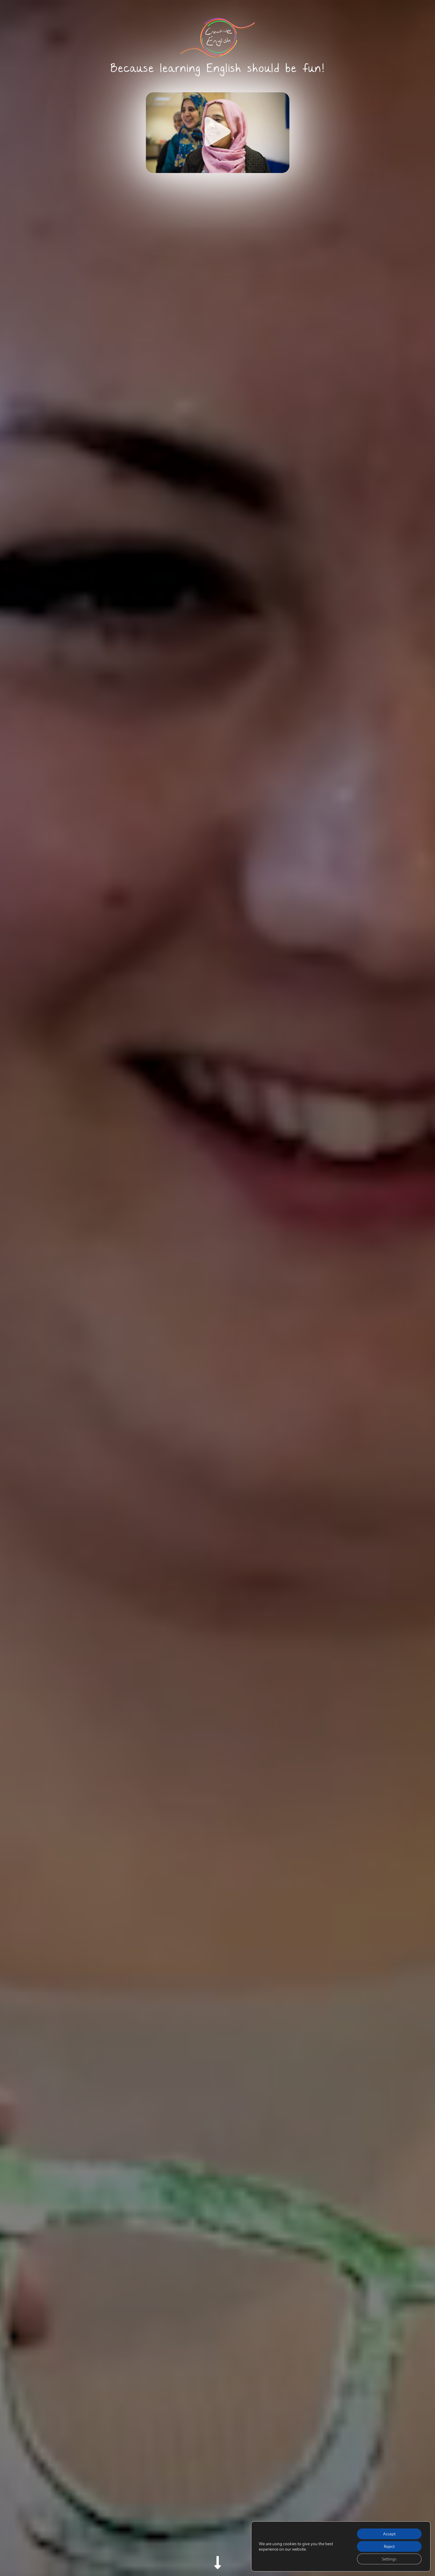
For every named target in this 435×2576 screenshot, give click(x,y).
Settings (389, 2559)
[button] (218, 133)
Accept (389, 2534)
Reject (389, 2546)
